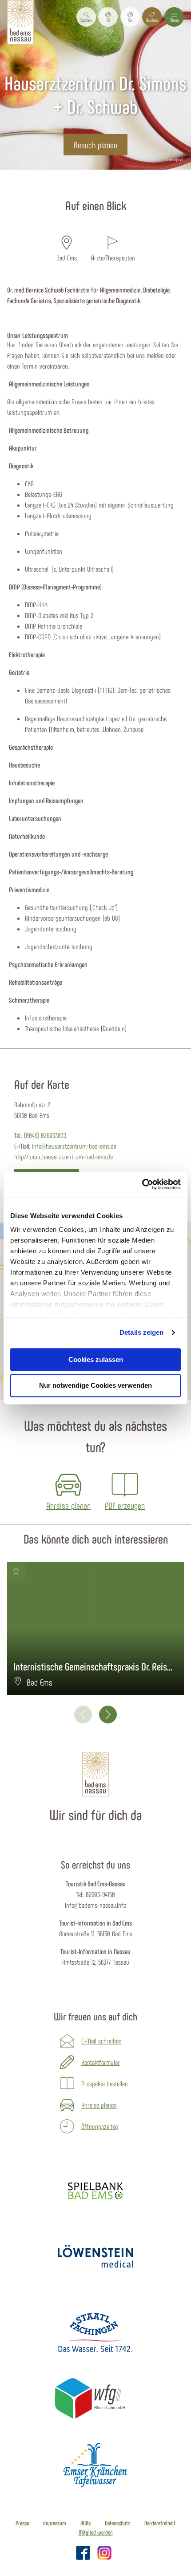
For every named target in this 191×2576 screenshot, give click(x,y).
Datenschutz (117, 2523)
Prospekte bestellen (105, 2083)
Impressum (55, 2523)
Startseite (22, 185)
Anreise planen (99, 2105)
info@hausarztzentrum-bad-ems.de (74, 1146)
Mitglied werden (96, 2532)
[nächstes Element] (108, 1715)
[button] (108, 17)
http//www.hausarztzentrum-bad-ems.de (64, 1156)
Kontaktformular (101, 2062)
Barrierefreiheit (160, 2523)
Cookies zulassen (96, 1359)
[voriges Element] (83, 1715)
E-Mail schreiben (101, 2041)
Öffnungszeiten (100, 2126)
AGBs (86, 2523)
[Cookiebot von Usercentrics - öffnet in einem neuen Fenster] (142, 1184)
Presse (22, 2523)
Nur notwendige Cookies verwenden (95, 1386)
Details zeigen (141, 1332)
